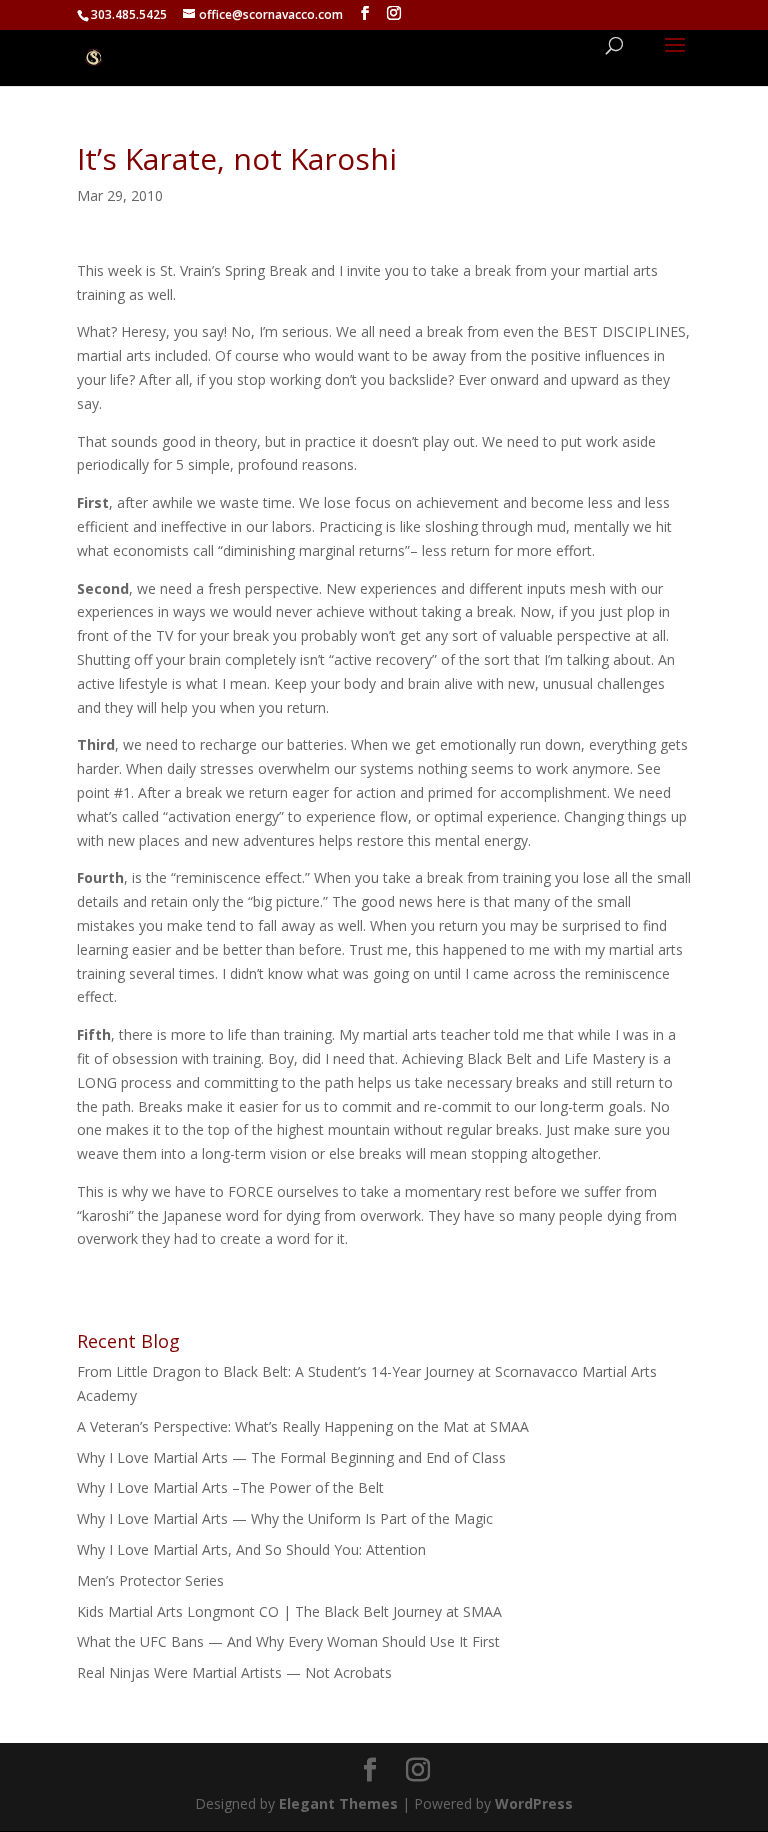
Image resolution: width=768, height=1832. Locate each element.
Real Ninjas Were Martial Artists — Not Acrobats (234, 1672)
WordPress (534, 1803)
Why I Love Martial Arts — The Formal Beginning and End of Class (291, 1457)
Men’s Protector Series (150, 1580)
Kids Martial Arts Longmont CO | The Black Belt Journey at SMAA (289, 1611)
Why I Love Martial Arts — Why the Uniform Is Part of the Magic (285, 1518)
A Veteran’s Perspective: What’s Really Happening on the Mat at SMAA (303, 1426)
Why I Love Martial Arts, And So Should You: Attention (251, 1549)
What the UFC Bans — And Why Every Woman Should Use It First (288, 1641)
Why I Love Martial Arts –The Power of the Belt (230, 1487)
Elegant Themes (338, 1803)
